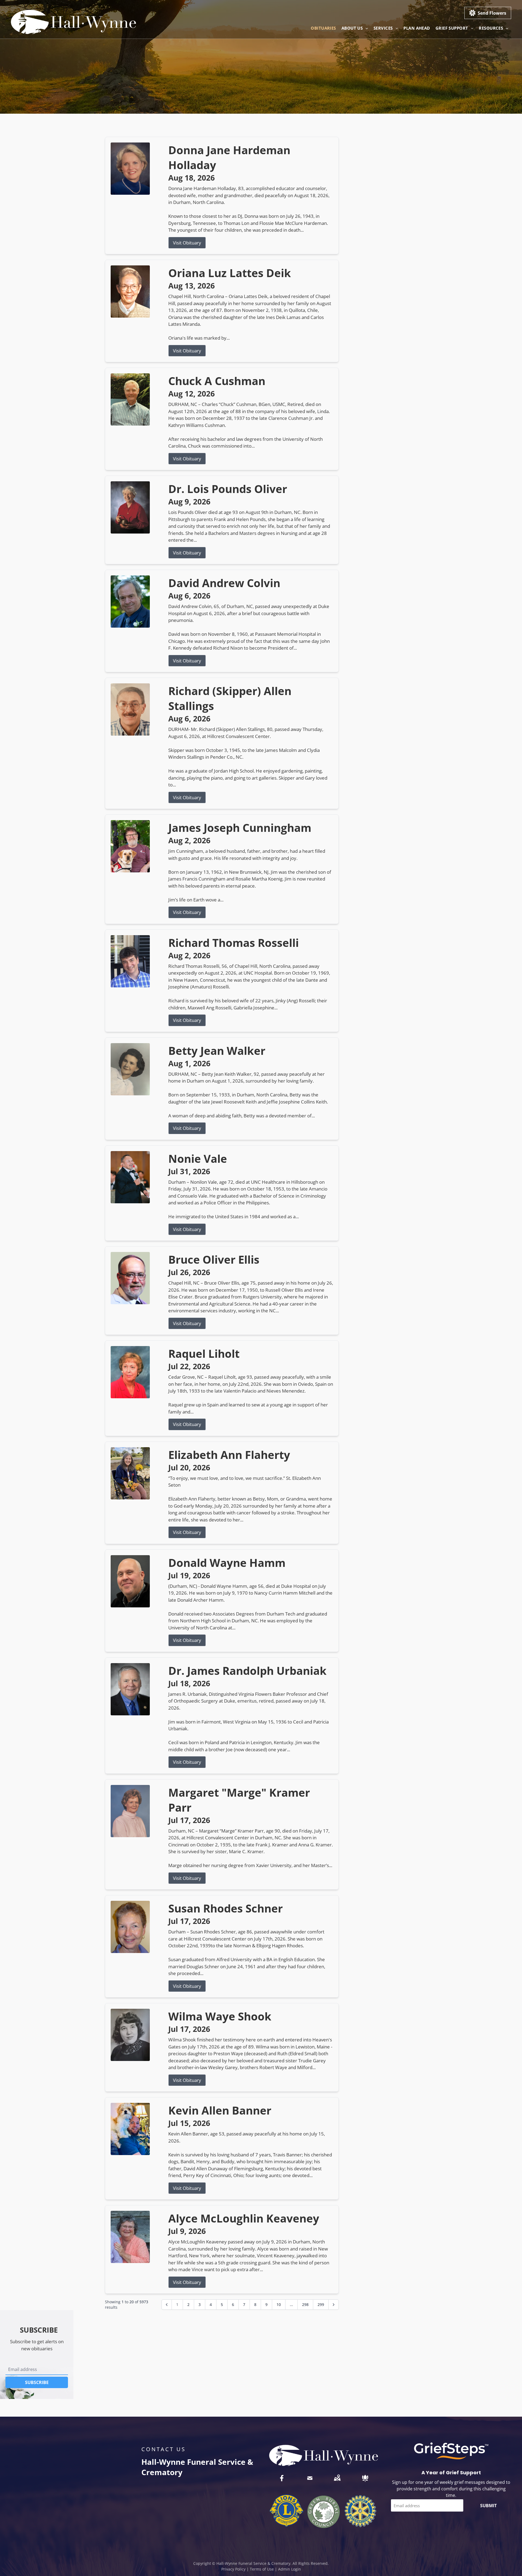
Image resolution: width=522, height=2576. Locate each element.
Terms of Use (262, 2569)
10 (279, 2304)
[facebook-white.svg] (282, 2478)
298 (305, 2304)
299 (321, 2304)
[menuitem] (323, 28)
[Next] (334, 2305)
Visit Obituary (187, 243)
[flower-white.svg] (365, 2478)
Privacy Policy (233, 2569)
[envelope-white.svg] (310, 2478)
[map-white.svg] (337, 2478)
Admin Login (290, 2569)
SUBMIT (488, 2506)
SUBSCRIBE (37, 2382)
